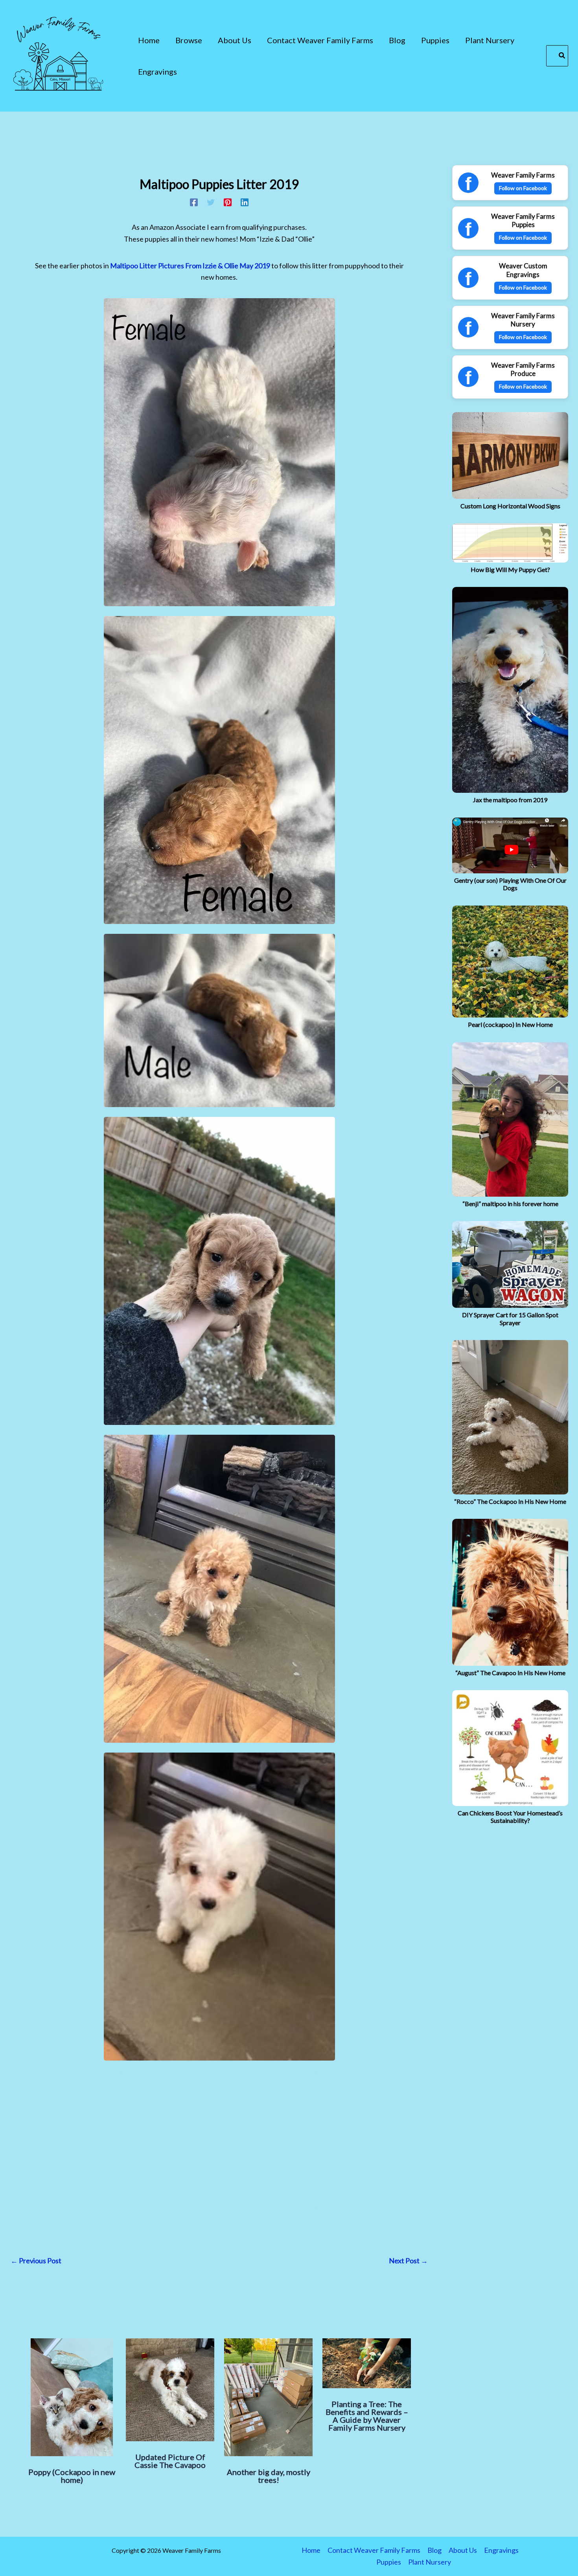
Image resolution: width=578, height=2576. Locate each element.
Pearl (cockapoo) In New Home (510, 1024)
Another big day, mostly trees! (269, 2476)
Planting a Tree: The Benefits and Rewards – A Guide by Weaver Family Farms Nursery (367, 2416)
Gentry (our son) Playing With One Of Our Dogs (510, 884)
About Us (463, 2550)
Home (311, 2550)
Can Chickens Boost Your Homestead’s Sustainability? (510, 1817)
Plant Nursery (430, 2562)
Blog (434, 2550)
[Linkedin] (245, 201)
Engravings (501, 2550)
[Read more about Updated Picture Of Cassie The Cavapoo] (170, 2390)
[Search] (562, 56)
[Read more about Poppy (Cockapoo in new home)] (72, 2397)
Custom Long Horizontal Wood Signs (510, 506)
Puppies (389, 2562)
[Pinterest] (228, 201)
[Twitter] (211, 201)
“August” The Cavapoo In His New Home (510, 1673)
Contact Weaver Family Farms (374, 2550)
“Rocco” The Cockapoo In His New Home (510, 1501)
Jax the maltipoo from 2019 (510, 800)
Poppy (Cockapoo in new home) (72, 2476)
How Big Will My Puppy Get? (510, 569)
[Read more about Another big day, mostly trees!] (268, 2397)
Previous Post (36, 2261)
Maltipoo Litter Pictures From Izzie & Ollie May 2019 (190, 266)
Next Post (408, 2261)
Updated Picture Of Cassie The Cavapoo (170, 2461)
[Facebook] (194, 201)
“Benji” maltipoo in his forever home (510, 1204)
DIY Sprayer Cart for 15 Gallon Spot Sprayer (510, 1318)
